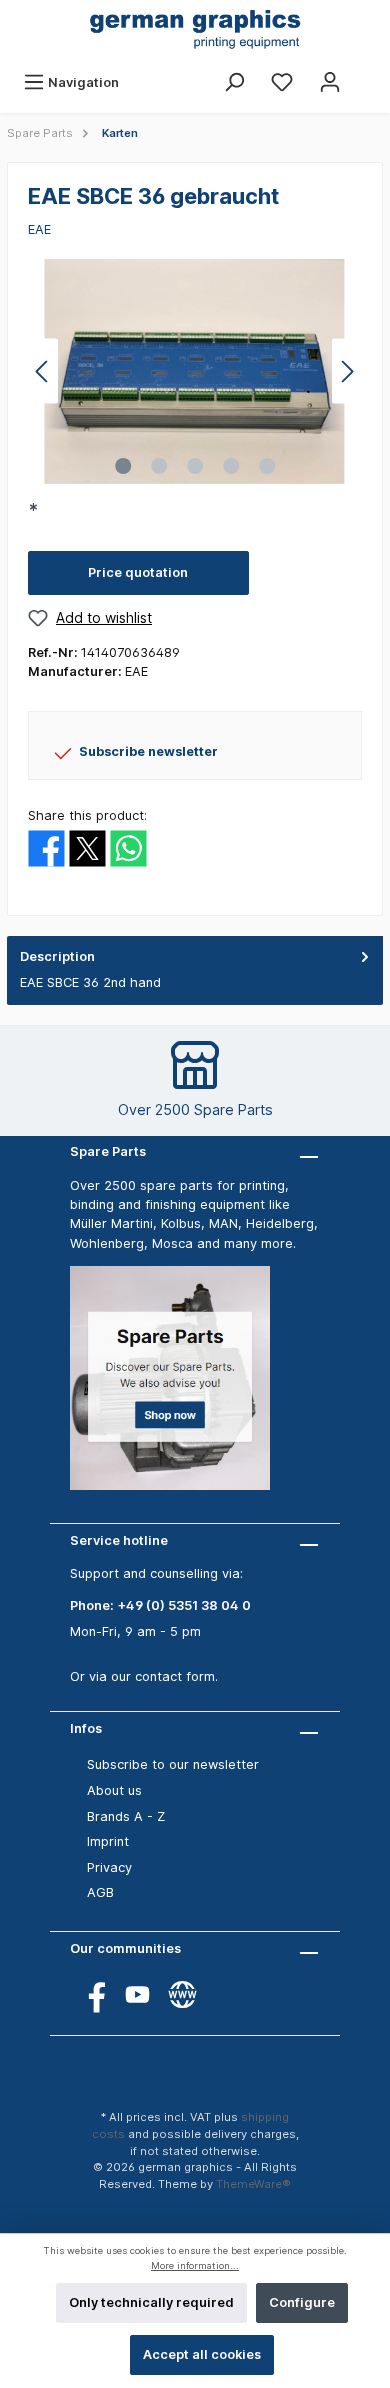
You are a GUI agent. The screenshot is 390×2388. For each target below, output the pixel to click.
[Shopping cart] (367, 73)
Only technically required (151, 2302)
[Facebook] (92, 1994)
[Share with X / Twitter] (87, 847)
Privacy (109, 1867)
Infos (86, 1728)
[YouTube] (137, 1994)
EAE (39, 229)
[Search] (234, 82)
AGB (100, 1892)
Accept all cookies (202, 2354)
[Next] (347, 371)
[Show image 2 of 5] (159, 466)
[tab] (195, 970)
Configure (302, 2302)
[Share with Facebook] (46, 847)
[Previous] (43, 371)
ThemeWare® (253, 2184)
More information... (195, 2265)
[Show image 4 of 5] (231, 466)
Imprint (108, 1841)
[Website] (182, 1994)
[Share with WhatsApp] (128, 847)
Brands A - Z (126, 1816)
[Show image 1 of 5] (123, 466)
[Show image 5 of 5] (267, 466)
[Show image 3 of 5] (195, 466)
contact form (175, 1676)
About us (114, 1790)
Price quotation (138, 572)
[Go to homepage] (195, 31)
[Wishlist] (282, 82)
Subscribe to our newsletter (173, 1764)
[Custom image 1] (180, 1388)
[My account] (330, 82)
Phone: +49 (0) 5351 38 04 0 (160, 1605)
